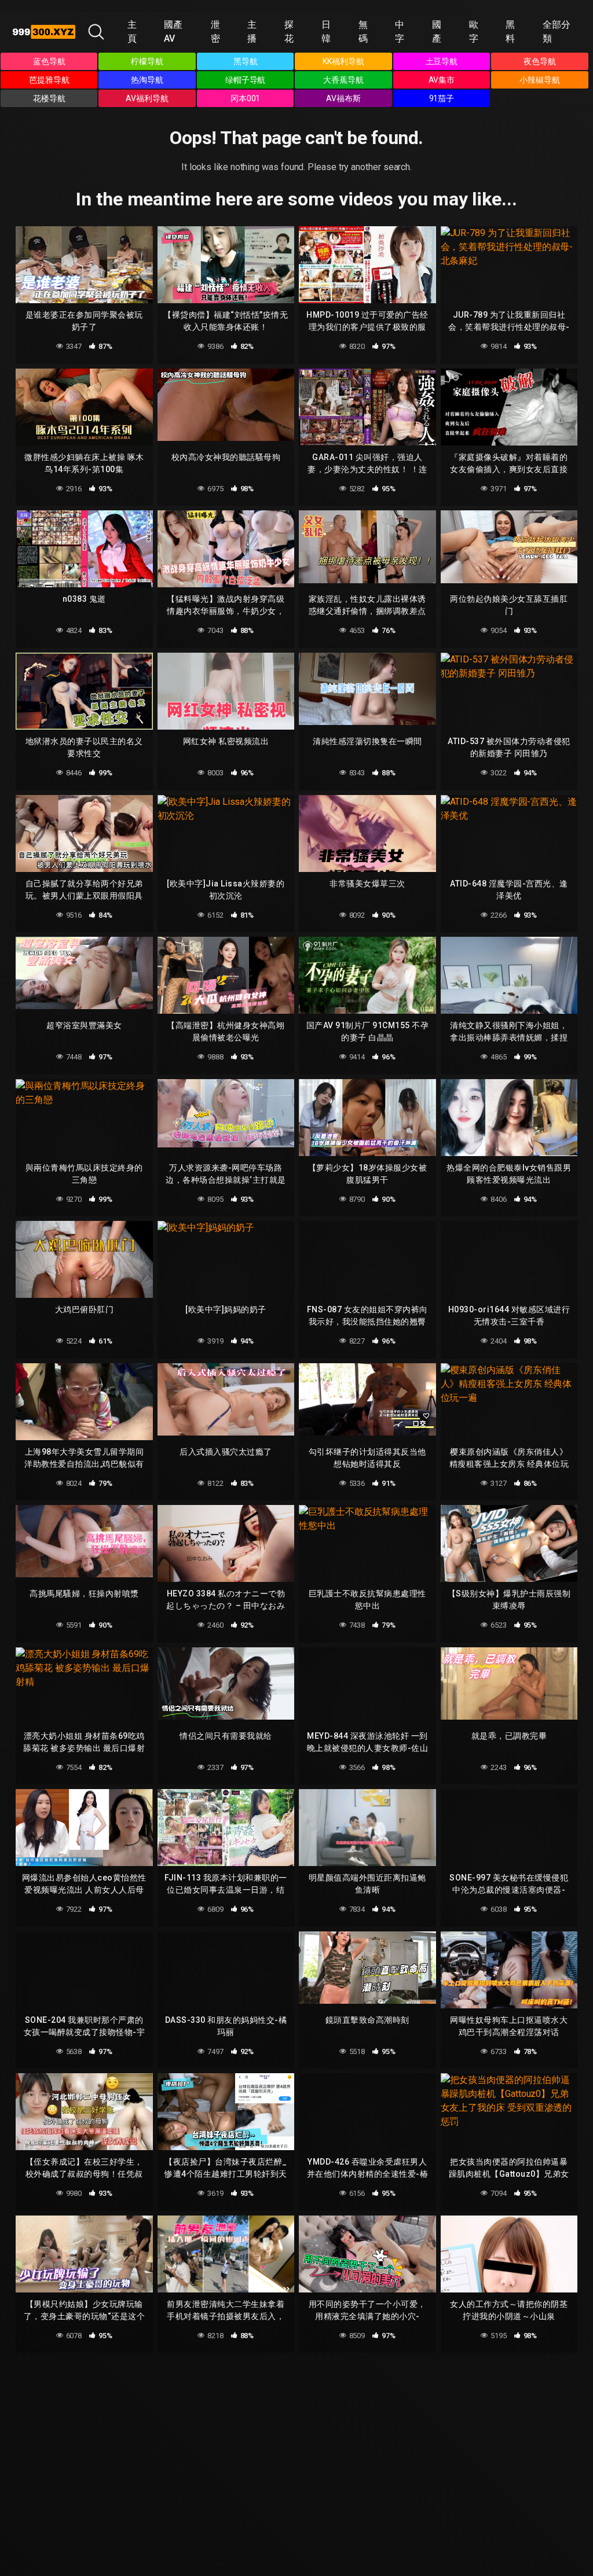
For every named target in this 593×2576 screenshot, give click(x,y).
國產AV (173, 32)
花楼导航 (49, 98)
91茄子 (442, 98)
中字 (400, 32)
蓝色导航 (49, 61)
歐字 (474, 32)
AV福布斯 (343, 98)
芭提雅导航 (49, 80)
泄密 (215, 32)
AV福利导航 (147, 98)
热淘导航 (147, 80)
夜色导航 (540, 61)
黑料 (510, 32)
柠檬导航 (147, 61)
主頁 (132, 32)
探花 (289, 32)
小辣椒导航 (540, 80)
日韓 (326, 32)
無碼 (363, 32)
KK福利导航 (343, 61)
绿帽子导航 (246, 80)
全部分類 (557, 32)
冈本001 (246, 98)
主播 (252, 32)
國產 (437, 32)
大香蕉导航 (343, 80)
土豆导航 (442, 61)
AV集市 (442, 80)
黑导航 (246, 61)
